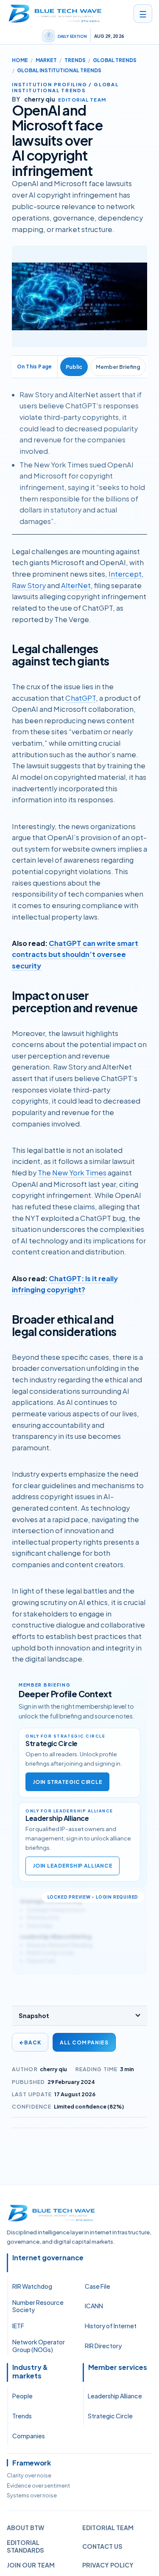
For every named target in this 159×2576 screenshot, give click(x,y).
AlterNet (76, 585)
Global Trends (115, 60)
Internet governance (48, 2258)
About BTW (25, 2528)
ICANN (94, 2306)
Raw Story (29, 585)
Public (74, 367)
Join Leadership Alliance (73, 1866)
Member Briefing (118, 367)
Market (46, 60)
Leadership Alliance (115, 2396)
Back (30, 2042)
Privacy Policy (108, 2565)
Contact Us (102, 2546)
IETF (18, 2326)
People (22, 2396)
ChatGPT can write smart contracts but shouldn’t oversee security (75, 954)
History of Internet (111, 2326)
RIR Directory (103, 2346)
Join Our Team (31, 2565)
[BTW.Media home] (55, 14)
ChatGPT (81, 698)
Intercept (125, 574)
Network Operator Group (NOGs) (39, 2346)
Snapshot (34, 2016)
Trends (75, 60)
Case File (98, 2286)
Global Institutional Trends (59, 70)
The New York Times (72, 1173)
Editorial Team (108, 2528)
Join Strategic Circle (67, 1782)
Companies (29, 2436)
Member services (118, 2367)
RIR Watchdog (32, 2286)
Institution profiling (50, 84)
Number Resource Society (38, 2306)
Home (20, 60)
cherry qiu (53, 2069)
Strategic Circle (110, 2416)
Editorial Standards (25, 2546)
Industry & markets (30, 2372)
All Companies (84, 2042)
